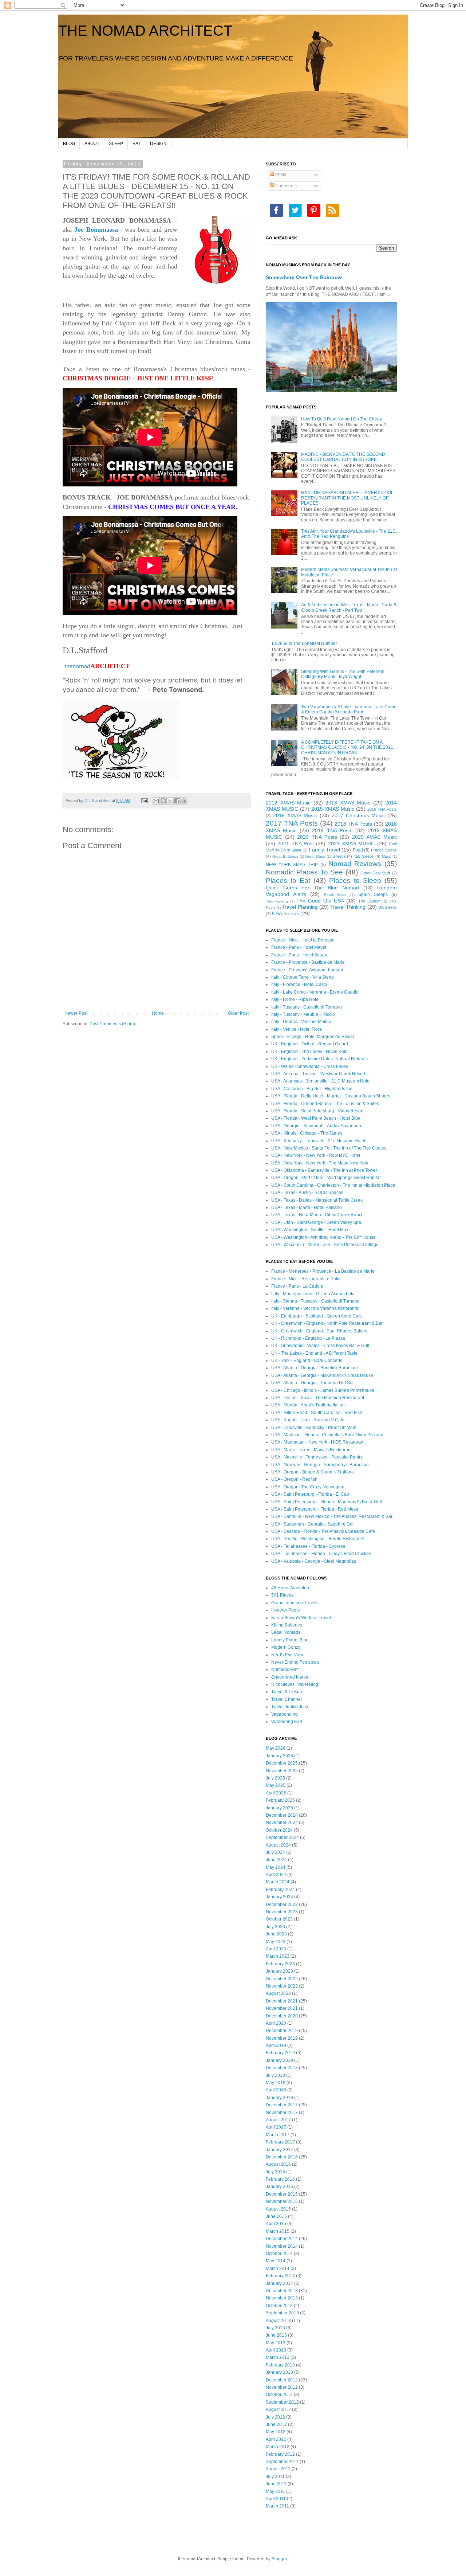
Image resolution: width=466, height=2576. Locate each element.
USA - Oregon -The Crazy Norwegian (308, 1487)
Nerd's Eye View (287, 1655)
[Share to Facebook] (177, 801)
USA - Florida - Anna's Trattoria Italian (308, 1405)
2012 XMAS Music (288, 803)
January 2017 (279, 2150)
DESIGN (158, 144)
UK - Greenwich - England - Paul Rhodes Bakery (319, 1331)
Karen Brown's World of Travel (301, 1618)
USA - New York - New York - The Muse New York (320, 1163)
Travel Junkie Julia (290, 1707)
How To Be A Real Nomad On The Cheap (342, 419)
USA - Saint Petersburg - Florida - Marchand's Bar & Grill (327, 1502)
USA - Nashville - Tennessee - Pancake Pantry (317, 1457)
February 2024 (280, 1890)
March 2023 (278, 1956)
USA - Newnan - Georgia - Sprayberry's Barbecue (320, 1465)
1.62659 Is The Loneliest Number (304, 643)
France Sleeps (384, 850)
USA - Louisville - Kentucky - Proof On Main (314, 1428)
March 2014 (278, 2268)
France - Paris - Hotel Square (300, 955)
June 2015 (276, 2216)
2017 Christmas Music (358, 815)
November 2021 (282, 2008)
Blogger (279, 2559)
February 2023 (280, 1964)
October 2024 (279, 1830)
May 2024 (276, 1867)
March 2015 (278, 2231)
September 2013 (282, 2313)
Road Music (335, 895)
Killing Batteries (287, 1625)
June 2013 (276, 2335)
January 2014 (279, 2283)
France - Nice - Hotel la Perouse (303, 940)
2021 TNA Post (296, 843)
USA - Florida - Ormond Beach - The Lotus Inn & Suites (325, 1104)
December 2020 (282, 2016)
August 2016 (278, 2164)
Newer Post (76, 1013)
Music (387, 856)
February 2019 (280, 2053)
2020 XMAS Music (374, 837)
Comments (285, 186)
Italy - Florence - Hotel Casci (299, 984)
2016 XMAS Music (295, 815)
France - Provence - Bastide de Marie (308, 962)
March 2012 (278, 2447)
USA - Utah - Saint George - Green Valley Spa (316, 1222)
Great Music (315, 856)
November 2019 (282, 2038)
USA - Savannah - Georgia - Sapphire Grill (313, 1524)
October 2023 (279, 1919)
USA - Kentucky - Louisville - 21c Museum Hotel (318, 1141)
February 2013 (280, 2365)
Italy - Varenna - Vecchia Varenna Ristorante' (315, 1308)
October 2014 (279, 2254)
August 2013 (278, 2321)
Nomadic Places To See (304, 872)
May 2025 (276, 1785)
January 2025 (279, 1808)
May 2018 (276, 2083)
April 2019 (276, 2045)
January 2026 (279, 1756)
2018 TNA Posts (354, 824)
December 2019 (282, 2031)
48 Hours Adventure (291, 1588)
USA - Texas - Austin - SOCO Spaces (307, 1193)
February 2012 (280, 2454)
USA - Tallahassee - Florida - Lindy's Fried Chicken (321, 1554)
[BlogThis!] (163, 801)
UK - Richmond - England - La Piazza (308, 1338)
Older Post (238, 1013)
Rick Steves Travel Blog (295, 1684)
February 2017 (280, 2142)
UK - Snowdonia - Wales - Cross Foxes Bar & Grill (320, 1346)
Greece (339, 856)
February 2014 (280, 2276)
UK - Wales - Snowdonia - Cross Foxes (310, 1066)
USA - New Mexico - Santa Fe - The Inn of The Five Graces (329, 1148)
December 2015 (282, 2194)
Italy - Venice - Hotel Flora (297, 1029)
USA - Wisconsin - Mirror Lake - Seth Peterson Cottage (325, 1245)
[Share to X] (170, 801)
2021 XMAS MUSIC (352, 843)
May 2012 (276, 2432)
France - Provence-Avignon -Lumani (307, 970)
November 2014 (282, 2246)
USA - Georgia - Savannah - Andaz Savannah (316, 1126)
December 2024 (282, 1815)
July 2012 (275, 2417)
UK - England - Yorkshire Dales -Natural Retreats (319, 1059)
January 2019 (279, 2060)
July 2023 (275, 1927)
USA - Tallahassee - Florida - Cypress (308, 1546)
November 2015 (282, 2201)
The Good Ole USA (320, 901)
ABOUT (92, 144)
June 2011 (276, 2484)
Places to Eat (288, 880)
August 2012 (278, 2409)
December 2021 (282, 2001)
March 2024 (278, 1882)
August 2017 (278, 2120)
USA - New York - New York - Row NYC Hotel (316, 1155)
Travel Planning (300, 907)
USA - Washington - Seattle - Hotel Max (310, 1230)
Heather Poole (286, 1610)
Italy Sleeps (364, 856)
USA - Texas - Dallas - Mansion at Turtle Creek (317, 1200)
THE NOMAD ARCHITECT (145, 31)
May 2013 (276, 2343)
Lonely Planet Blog (290, 1640)
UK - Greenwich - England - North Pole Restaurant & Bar (327, 1323)
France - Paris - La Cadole (297, 1286)
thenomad (96, 666)
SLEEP (116, 144)
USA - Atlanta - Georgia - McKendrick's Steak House (322, 1375)
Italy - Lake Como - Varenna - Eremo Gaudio (315, 992)
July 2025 (275, 1778)
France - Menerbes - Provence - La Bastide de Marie (323, 1271)
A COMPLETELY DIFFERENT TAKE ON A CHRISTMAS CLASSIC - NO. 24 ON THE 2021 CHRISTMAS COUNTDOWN (347, 747)
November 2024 (282, 1823)
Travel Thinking (348, 907)
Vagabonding (285, 1714)
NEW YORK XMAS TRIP (292, 865)
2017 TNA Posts (292, 823)
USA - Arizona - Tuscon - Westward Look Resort (318, 1074)
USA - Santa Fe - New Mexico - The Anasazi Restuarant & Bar (332, 1516)
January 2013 (279, 2372)
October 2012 (279, 2395)
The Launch (369, 901)
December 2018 (282, 2068)
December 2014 (282, 2239)
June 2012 (276, 2424)
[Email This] (156, 801)
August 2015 (278, 2209)
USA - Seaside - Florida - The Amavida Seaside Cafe (323, 1531)
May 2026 (276, 1748)
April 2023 (276, 1949)
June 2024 (276, 1860)
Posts (280, 175)
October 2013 (279, 2306)
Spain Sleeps (373, 894)
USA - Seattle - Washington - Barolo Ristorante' (317, 1539)
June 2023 (276, 1934)
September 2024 (282, 1837)
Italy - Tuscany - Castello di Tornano (307, 1007)
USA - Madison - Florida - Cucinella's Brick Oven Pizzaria (327, 1435)
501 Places (282, 1595)
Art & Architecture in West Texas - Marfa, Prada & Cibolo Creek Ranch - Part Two (349, 607)
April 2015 (276, 2224)
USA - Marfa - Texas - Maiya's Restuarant (311, 1450)
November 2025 (282, 1771)
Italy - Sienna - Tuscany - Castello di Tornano (315, 1301)
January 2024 (279, 1897)
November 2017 (282, 2113)
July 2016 (275, 2172)
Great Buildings (285, 856)
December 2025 (282, 1763)
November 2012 (282, 2387)
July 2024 (275, 1852)
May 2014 (276, 2261)
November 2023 (282, 1912)
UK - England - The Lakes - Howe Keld (309, 1052)
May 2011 (275, 2491)
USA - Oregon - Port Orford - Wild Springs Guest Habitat (326, 1178)
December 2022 (282, 1979)
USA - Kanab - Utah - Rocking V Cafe (308, 1420)
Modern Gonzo (286, 1647)
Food (358, 850)
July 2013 (275, 2328)
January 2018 (279, 2098)
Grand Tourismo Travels (295, 1603)
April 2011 (276, 2499)
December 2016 (282, 2157)
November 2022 (282, 1986)
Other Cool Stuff (375, 873)
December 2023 (282, 1904)
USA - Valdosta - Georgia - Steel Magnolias (314, 1561)
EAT (137, 144)
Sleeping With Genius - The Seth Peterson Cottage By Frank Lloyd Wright (343, 674)
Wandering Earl (287, 1722)
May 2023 (276, 1942)
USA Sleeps (285, 913)
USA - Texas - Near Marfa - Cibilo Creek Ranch (317, 1215)
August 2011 (278, 2469)
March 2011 (277, 2506)
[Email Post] (144, 800)
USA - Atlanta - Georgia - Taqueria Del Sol (312, 1383)
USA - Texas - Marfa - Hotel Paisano (307, 1207)
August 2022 (278, 1993)
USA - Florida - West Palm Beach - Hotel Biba (316, 1118)
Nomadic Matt (285, 1669)
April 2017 (276, 2127)
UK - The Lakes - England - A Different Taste (314, 1353)
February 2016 (280, 2179)
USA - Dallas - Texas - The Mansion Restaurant (318, 1398)
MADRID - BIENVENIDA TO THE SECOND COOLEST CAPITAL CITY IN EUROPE (343, 457)
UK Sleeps (388, 907)
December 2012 (282, 2380)
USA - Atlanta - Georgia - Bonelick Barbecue (315, 1368)
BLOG (69, 144)
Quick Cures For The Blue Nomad (312, 888)
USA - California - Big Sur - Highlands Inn (312, 1089)
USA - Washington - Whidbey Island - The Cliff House (323, 1237)
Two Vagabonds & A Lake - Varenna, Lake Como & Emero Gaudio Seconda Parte (349, 709)
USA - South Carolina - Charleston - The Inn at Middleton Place (333, 1185)
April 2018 (276, 2090)
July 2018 (275, 2075)
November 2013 (282, 2298)
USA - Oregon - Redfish (294, 1479)
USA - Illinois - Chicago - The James (307, 1133)
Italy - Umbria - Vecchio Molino (301, 1022)
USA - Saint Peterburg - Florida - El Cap (310, 1494)
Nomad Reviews (355, 864)
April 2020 (276, 2023)
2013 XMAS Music (348, 803)
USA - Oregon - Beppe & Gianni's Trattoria (313, 1472)
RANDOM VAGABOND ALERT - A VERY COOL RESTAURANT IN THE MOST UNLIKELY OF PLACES (347, 498)
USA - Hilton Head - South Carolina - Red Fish (317, 1413)
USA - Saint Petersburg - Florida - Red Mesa (315, 1509)
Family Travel (324, 850)
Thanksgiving (277, 901)
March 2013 (278, 2357)
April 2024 (276, 1875)
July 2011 (275, 2477)
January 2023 (279, 1971)
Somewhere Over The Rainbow (304, 277)
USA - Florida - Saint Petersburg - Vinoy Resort (317, 1111)
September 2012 (282, 2402)
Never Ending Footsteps (295, 1662)
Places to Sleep (355, 880)
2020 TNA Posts (317, 837)
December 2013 (282, 2291)
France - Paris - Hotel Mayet (299, 947)
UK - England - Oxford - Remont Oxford (310, 1044)
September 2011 (282, 2462)
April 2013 (276, 2350)
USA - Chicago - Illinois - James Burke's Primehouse (323, 1390)
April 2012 (276, 2439)
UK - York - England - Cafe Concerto (307, 1361)
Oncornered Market (290, 1677)
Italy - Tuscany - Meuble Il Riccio (303, 1014)
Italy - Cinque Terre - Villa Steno (303, 977)
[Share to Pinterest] (184, 801)
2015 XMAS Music (333, 809)
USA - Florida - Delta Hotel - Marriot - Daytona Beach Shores (331, 1096)
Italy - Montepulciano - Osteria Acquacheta (313, 1294)
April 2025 (276, 1793)
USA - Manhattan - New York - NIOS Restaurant (318, 1442)
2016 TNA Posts (382, 809)
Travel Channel (287, 1699)
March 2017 (278, 2135)
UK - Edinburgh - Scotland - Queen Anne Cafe (317, 1316)
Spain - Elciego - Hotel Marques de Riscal (313, 1037)
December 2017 (282, 2105)
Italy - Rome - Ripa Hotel (295, 999)
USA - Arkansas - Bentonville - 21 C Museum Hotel (321, 1081)
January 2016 (279, 2187)
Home (158, 1013)
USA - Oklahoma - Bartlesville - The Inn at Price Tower (324, 1170)
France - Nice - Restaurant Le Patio (306, 1279)
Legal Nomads (286, 1632)
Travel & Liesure (287, 1692)
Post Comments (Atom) (112, 1024)
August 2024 (278, 1845)
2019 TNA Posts (332, 830)
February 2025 (280, 1800)
